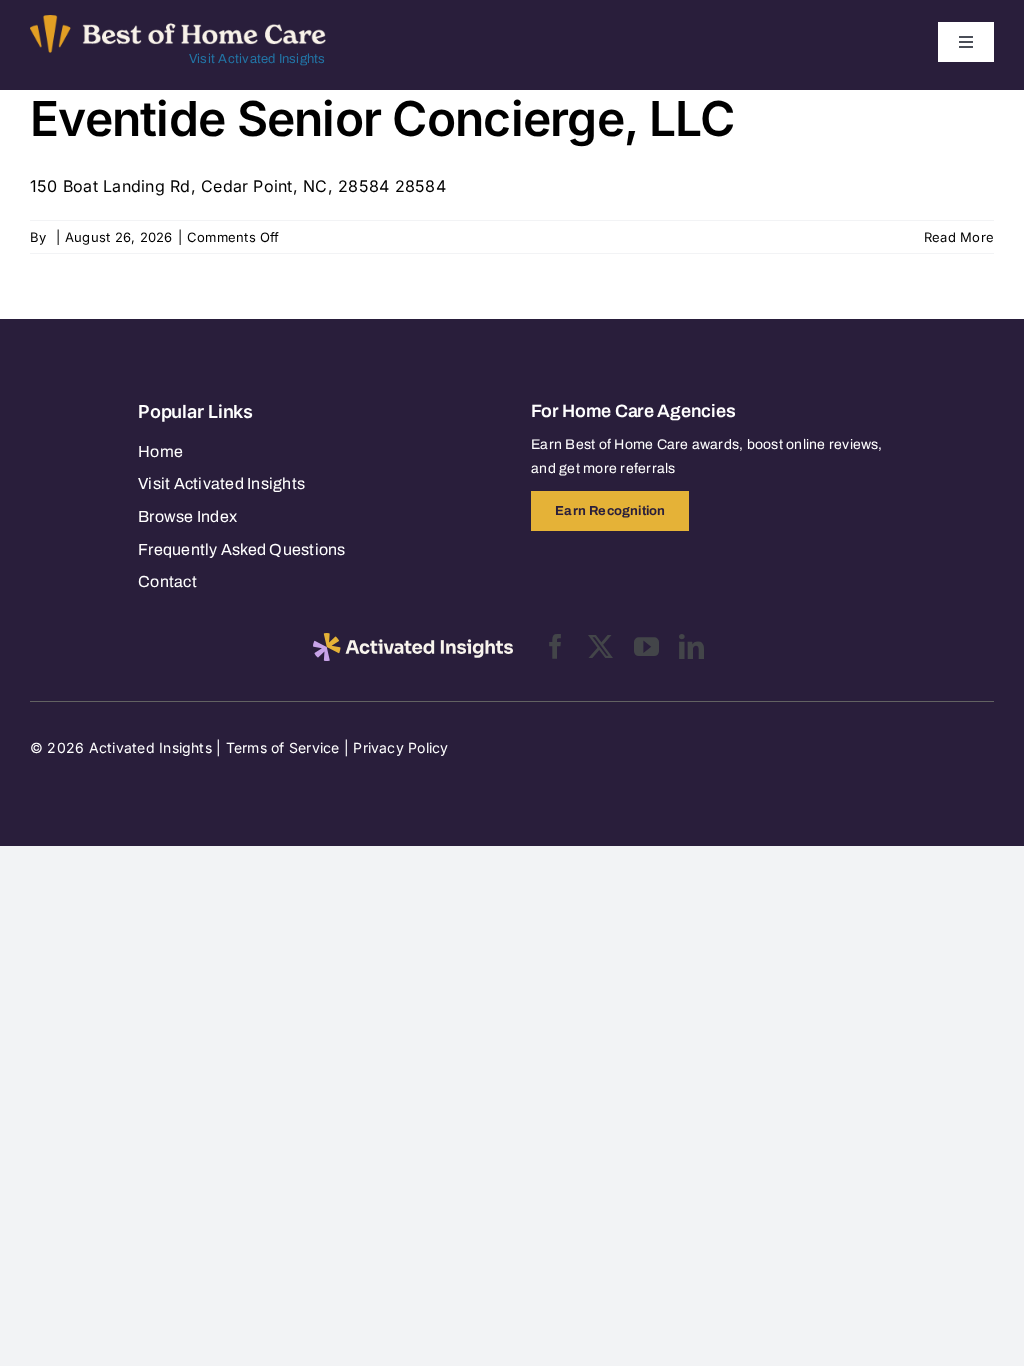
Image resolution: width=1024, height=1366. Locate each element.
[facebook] (555, 646)
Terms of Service (283, 747)
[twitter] (600, 646)
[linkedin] (691, 646)
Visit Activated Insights (257, 59)
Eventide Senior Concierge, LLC (382, 118)
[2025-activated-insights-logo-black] (413, 641)
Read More (959, 237)
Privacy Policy (400, 747)
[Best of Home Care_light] (178, 23)
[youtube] (646, 646)
